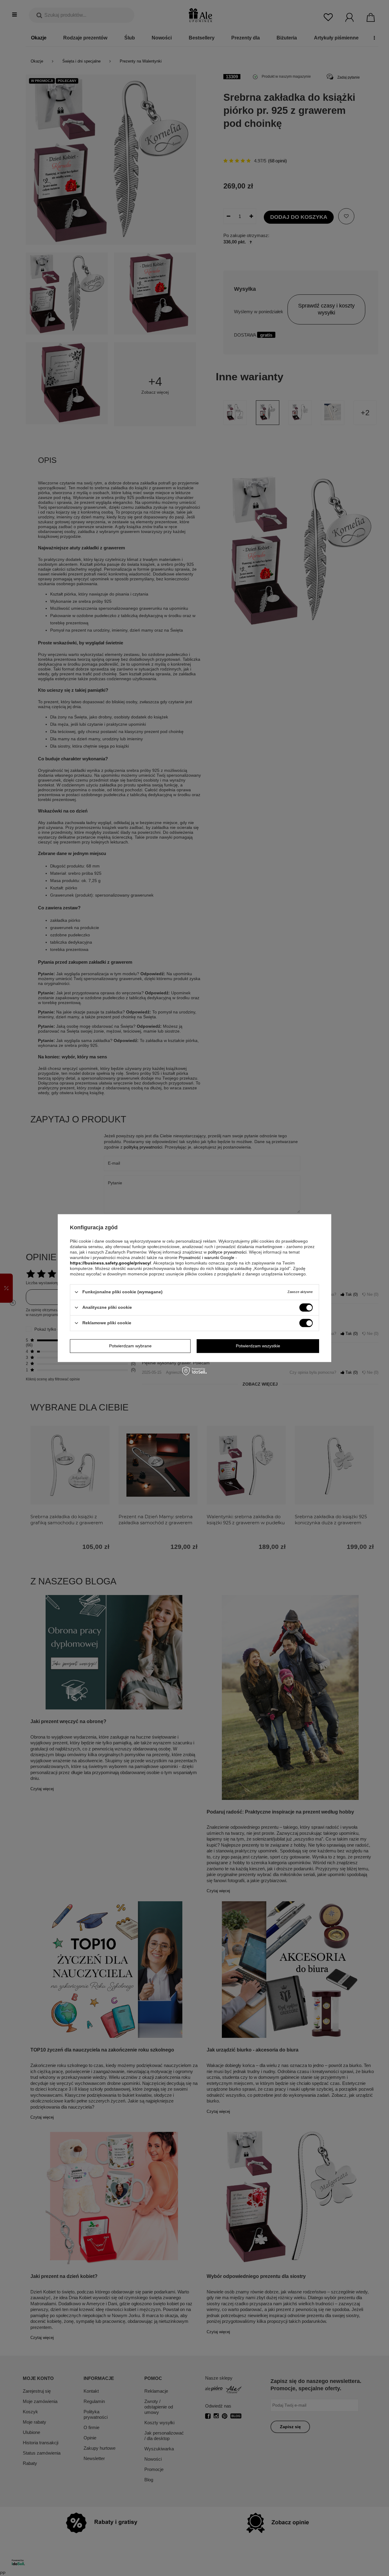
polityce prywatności (227, 1252)
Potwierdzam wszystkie (258, 1346)
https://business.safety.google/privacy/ (110, 1263)
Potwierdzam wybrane (130, 1346)
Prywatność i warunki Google (207, 1257)
